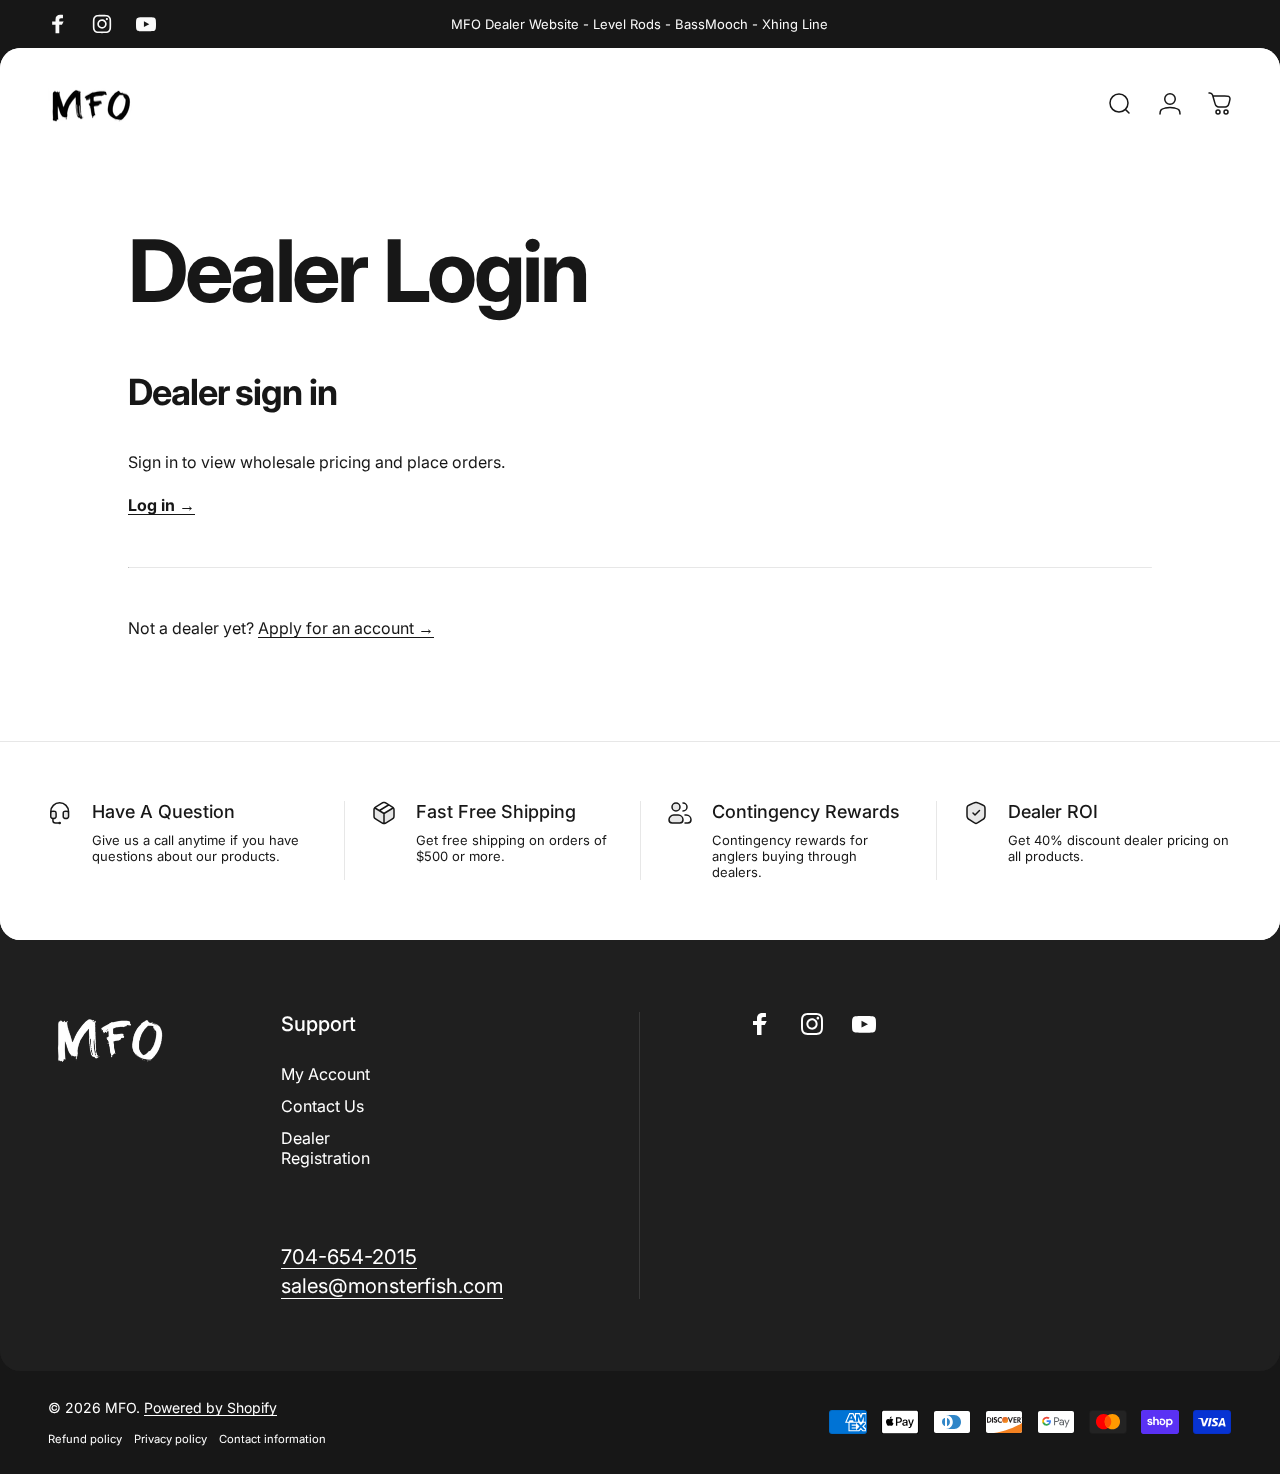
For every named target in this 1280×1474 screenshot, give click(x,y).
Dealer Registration (325, 1148)
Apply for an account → (346, 628)
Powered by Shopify (210, 1407)
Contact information (272, 1439)
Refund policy (85, 1439)
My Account (325, 1074)
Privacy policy (170, 1439)
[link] (349, 1256)
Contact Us (322, 1106)
